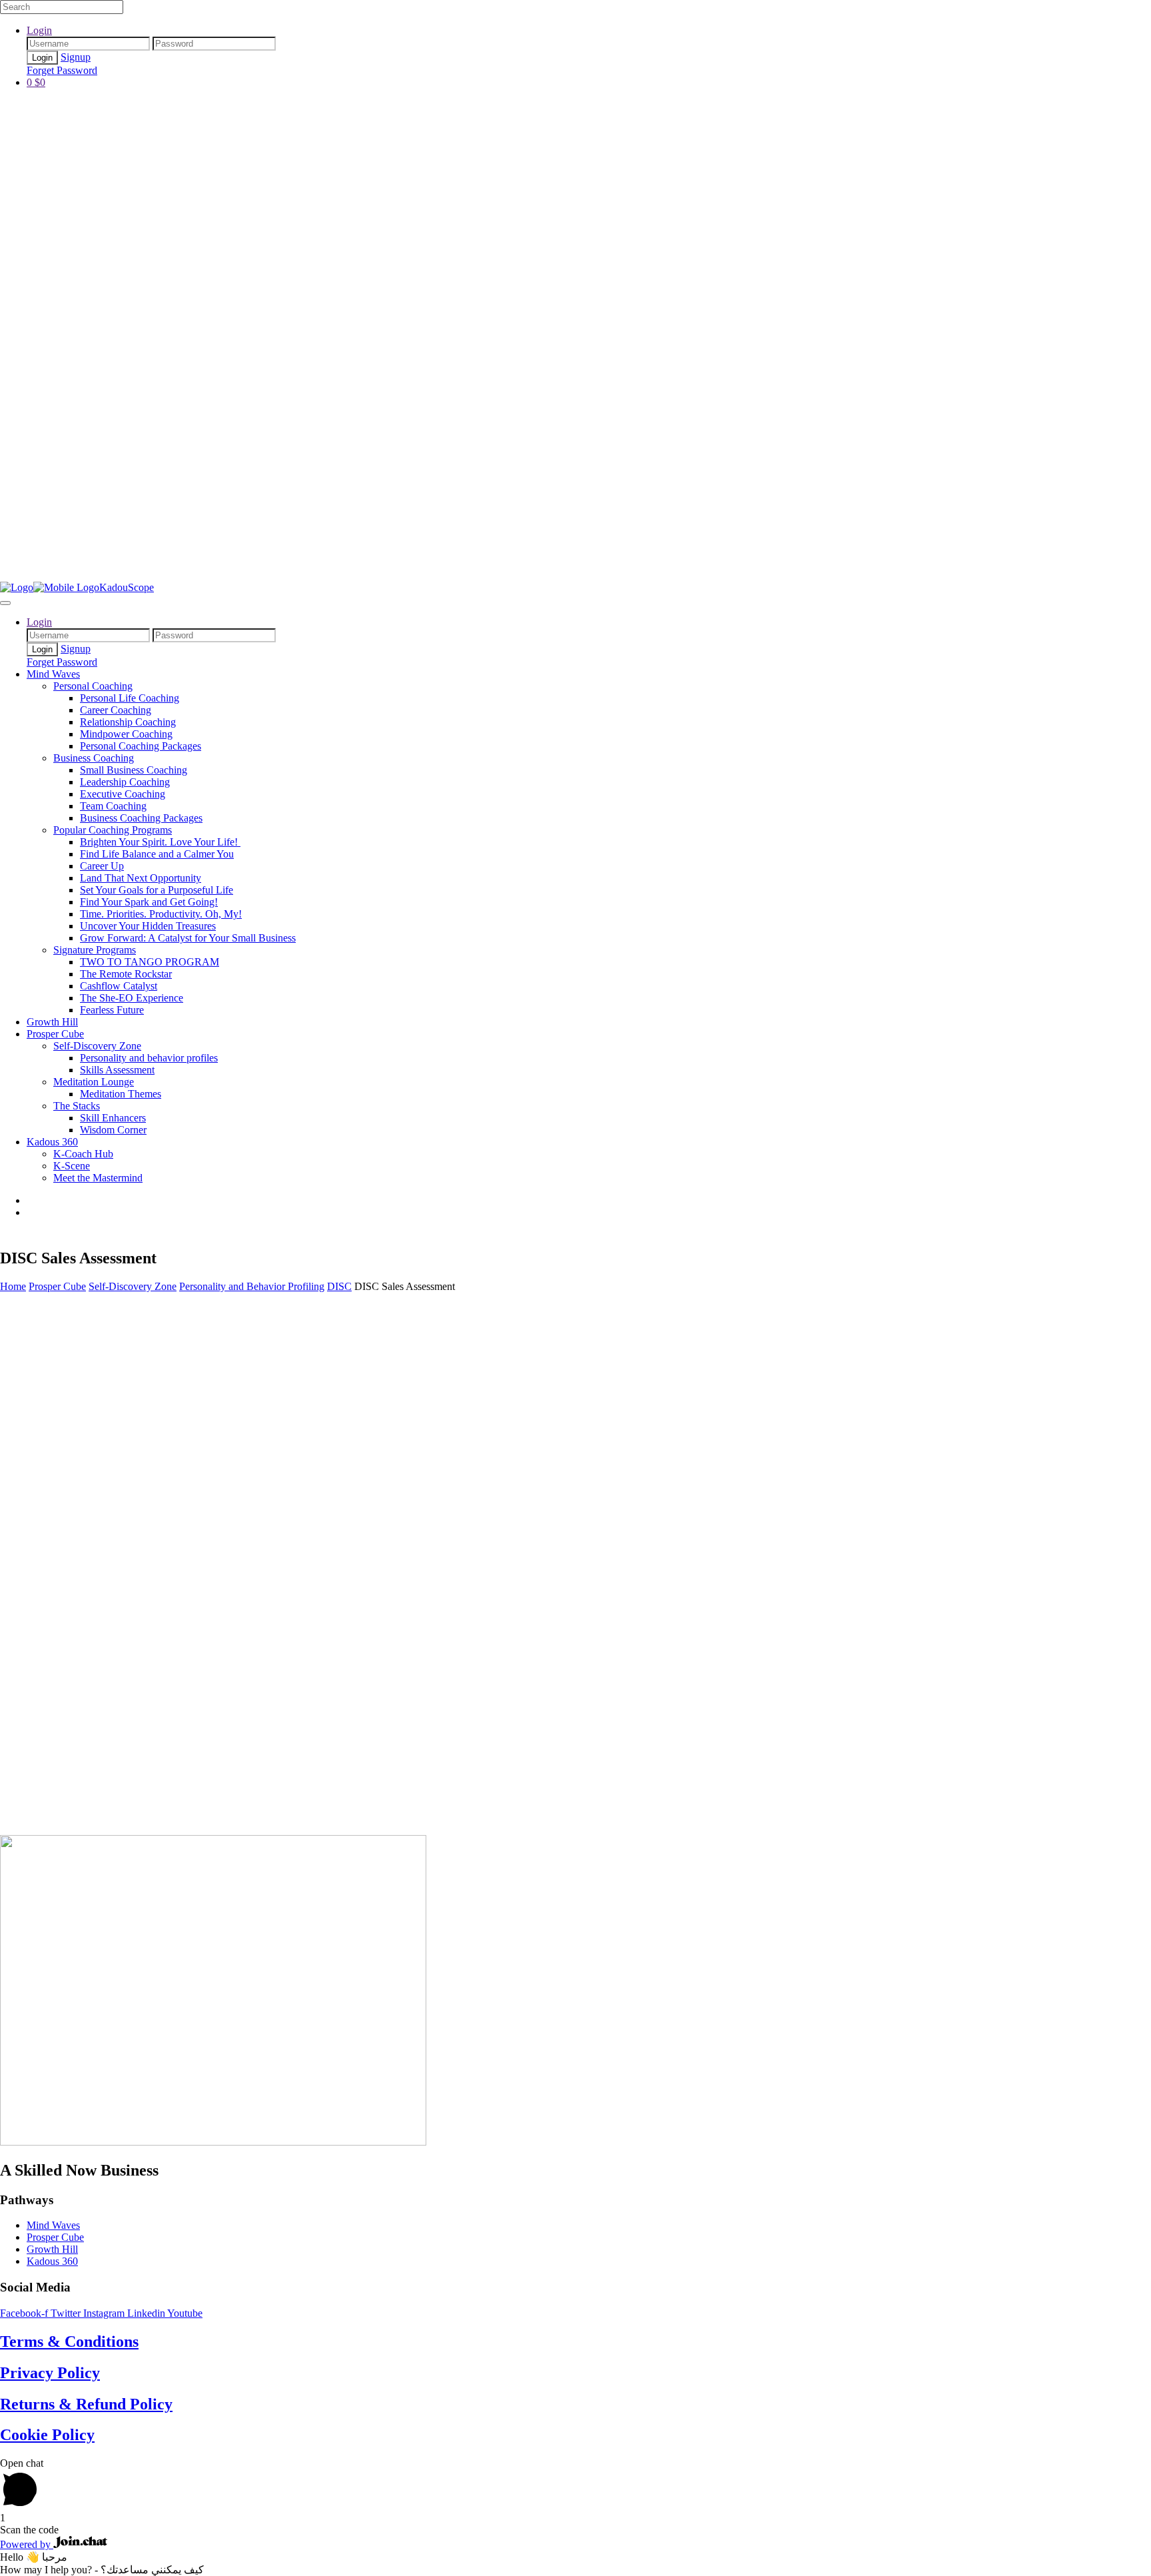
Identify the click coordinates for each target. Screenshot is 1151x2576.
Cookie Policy (47, 2435)
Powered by (27, 2544)
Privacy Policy (50, 2373)
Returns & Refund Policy (86, 2404)
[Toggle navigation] (5, 603)
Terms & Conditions (69, 2341)
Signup (76, 57)
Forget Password (62, 70)
